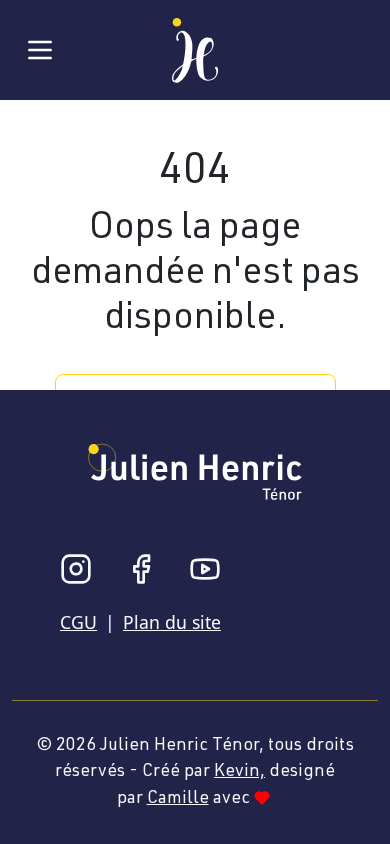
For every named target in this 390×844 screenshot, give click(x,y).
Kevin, (239, 772)
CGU (78, 622)
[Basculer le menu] (40, 50)
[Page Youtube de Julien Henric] (205, 569)
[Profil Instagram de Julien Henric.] (76, 569)
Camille (178, 799)
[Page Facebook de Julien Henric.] (141, 569)
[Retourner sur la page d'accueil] (195, 47)
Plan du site (172, 622)
